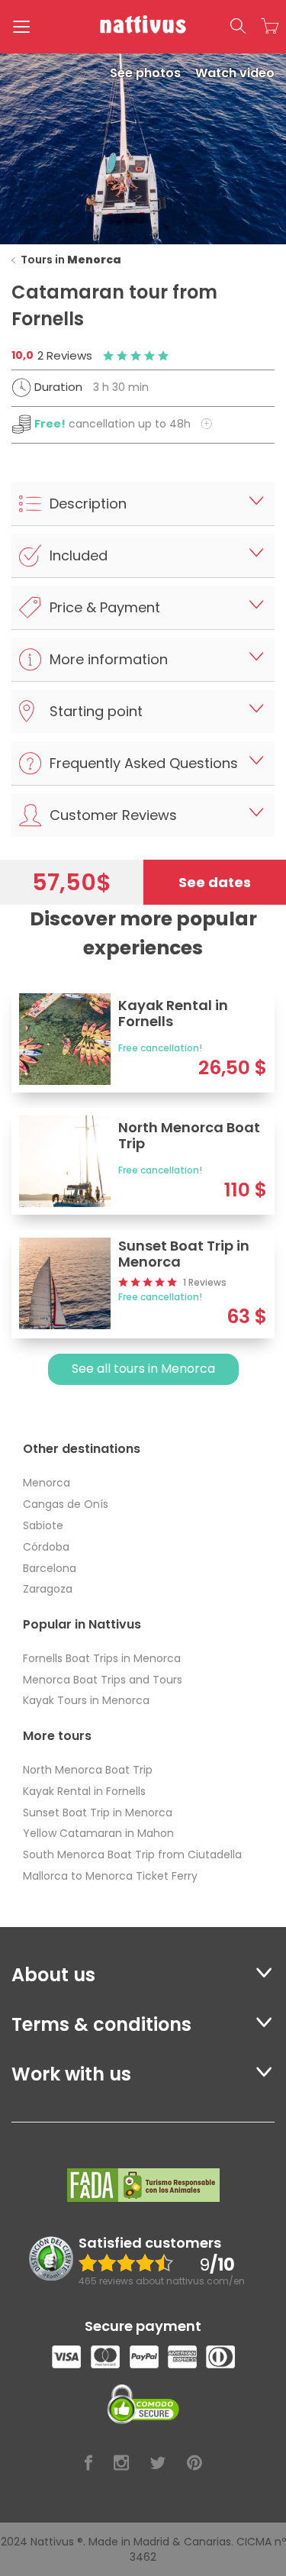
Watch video (235, 73)
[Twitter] (158, 2463)
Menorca (47, 1483)
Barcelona (50, 1568)
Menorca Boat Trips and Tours (103, 1680)
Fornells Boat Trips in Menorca (102, 1658)
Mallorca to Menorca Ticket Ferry (110, 1876)
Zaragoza (48, 1589)
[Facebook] (88, 2463)
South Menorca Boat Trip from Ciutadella (132, 1855)
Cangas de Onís (66, 1504)
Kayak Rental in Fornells (84, 1791)
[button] (238, 27)
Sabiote (43, 1525)
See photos (147, 73)
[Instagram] (121, 2463)
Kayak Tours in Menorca (86, 1700)
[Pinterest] (194, 2463)
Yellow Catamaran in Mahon (98, 1833)
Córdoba (46, 1547)
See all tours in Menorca (143, 1369)
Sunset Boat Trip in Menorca (98, 1813)
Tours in (71, 260)
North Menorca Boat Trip (88, 1770)
